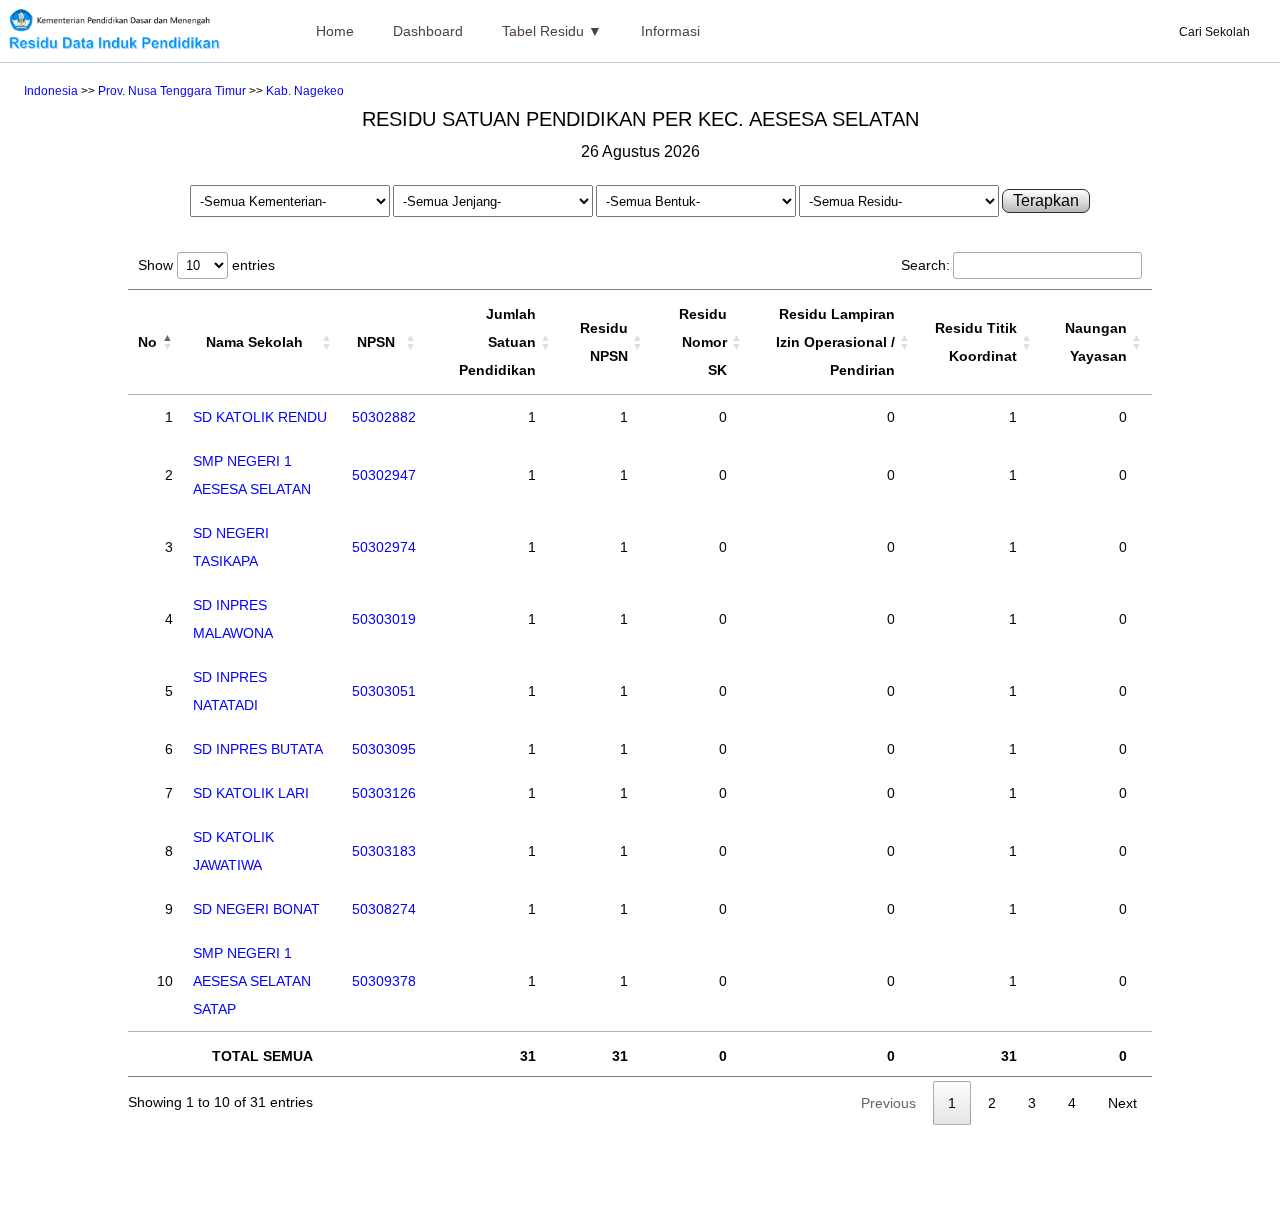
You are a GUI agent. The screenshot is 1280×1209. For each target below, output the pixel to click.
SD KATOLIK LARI (251, 793)
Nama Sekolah (254, 342)
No (147, 342)
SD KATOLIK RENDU (260, 417)
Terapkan (1046, 200)
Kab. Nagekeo (305, 91)
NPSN (376, 342)
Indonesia (51, 91)
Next (1122, 1103)
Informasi (670, 31)
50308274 (384, 909)
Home (335, 31)
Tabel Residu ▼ (552, 31)
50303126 (384, 793)
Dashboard (428, 31)
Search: (925, 265)
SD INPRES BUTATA (258, 749)
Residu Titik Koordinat (976, 342)
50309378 (384, 981)
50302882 (384, 417)
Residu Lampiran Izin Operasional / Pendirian (835, 342)
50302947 (384, 475)
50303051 (384, 691)
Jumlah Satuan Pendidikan (497, 342)
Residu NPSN (604, 342)
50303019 (384, 619)
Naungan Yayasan (1096, 342)
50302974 (384, 547)
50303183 (384, 851)
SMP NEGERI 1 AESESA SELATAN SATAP (252, 981)
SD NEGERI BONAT (256, 909)
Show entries (206, 265)
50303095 (384, 749)
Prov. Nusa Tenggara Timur (172, 91)
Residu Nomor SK (703, 342)
